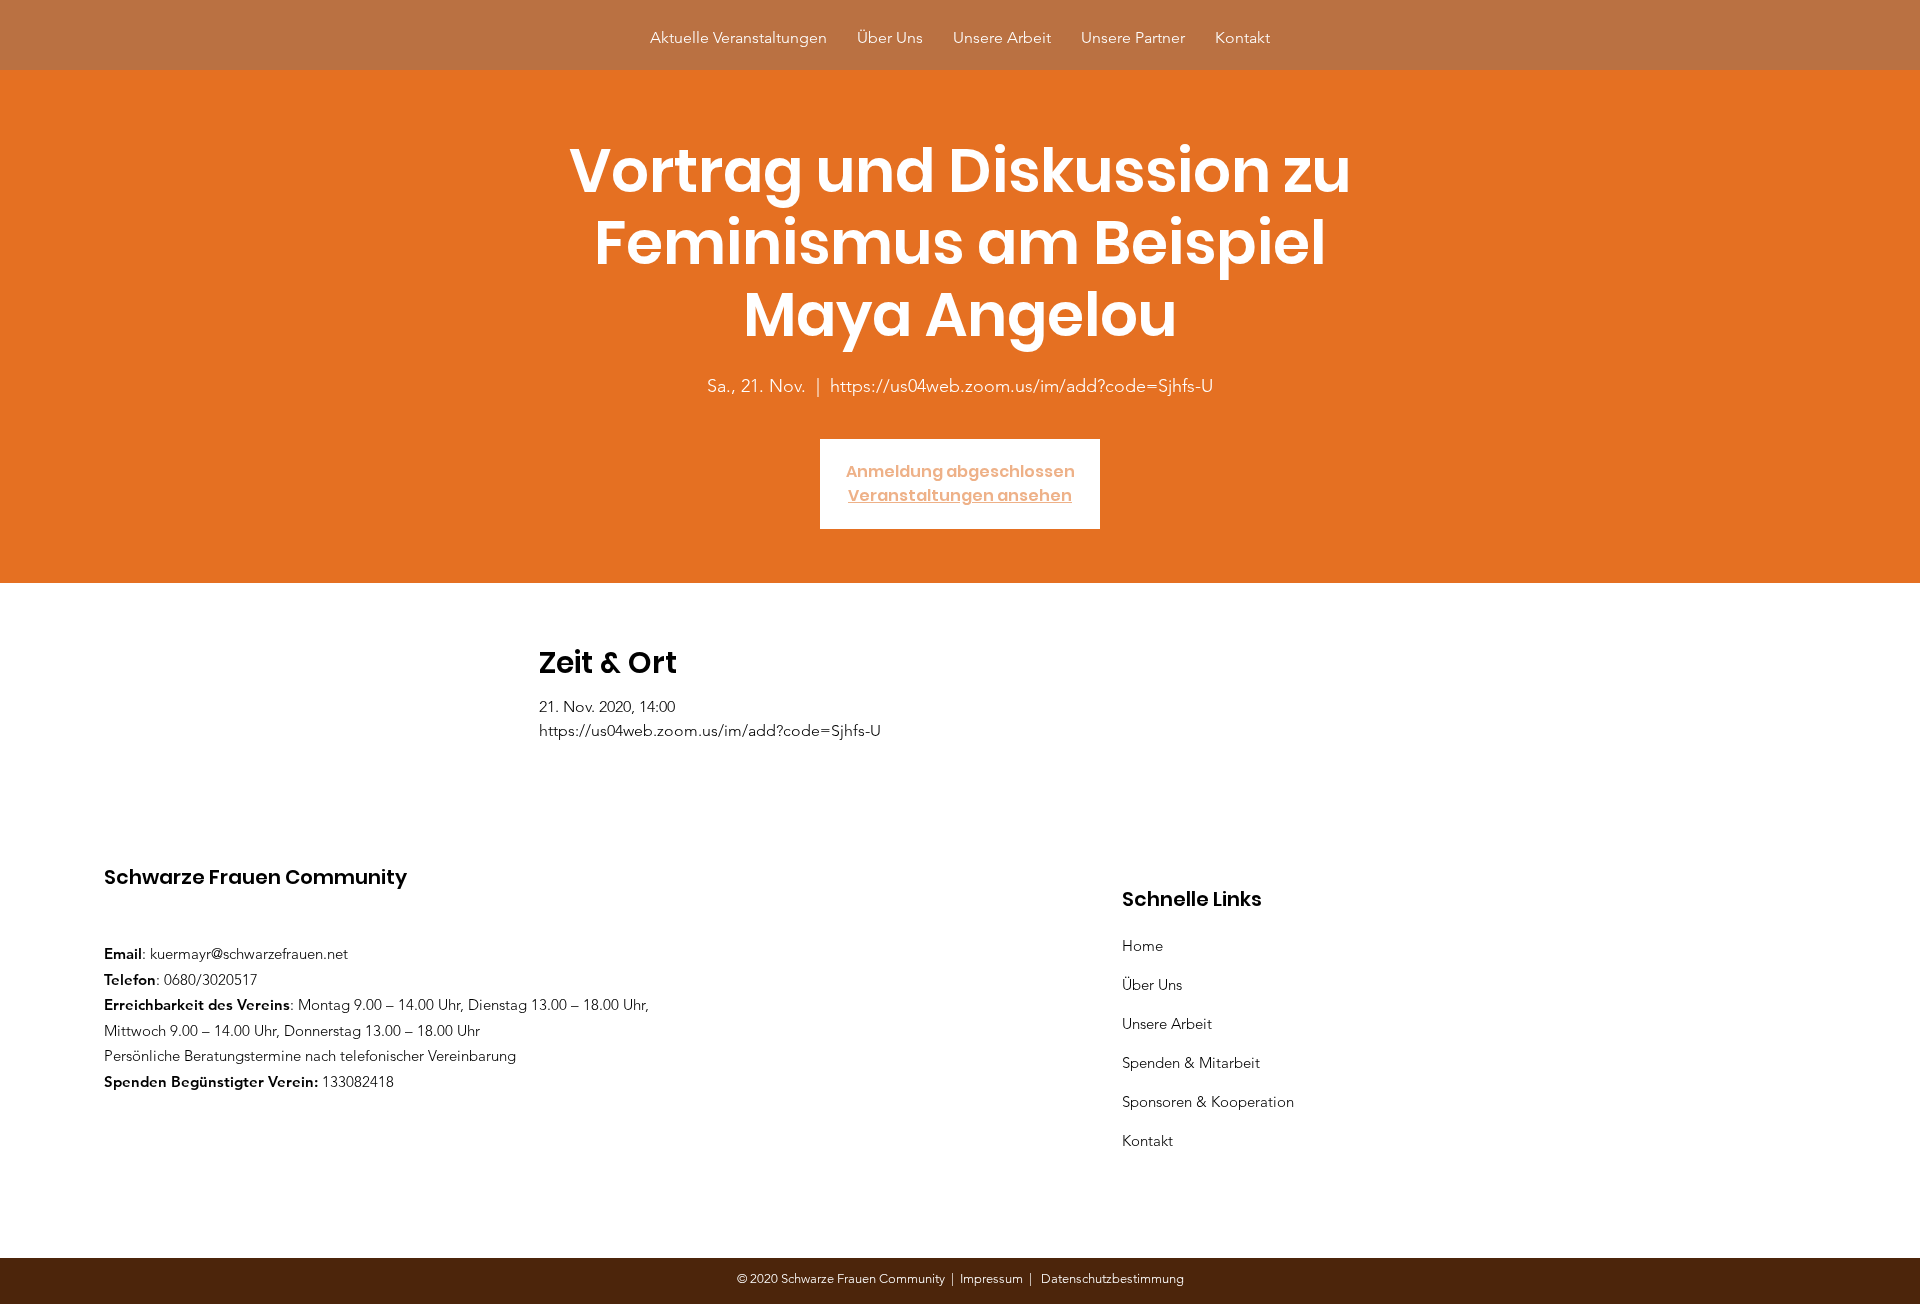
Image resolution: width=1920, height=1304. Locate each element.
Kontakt (1147, 1140)
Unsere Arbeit (1169, 1023)
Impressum (994, 1278)
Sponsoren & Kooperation (1210, 1101)
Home (1146, 945)
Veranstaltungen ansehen (960, 495)
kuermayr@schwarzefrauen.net (249, 953)
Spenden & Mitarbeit (1191, 1062)
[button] (1133, 37)
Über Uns (1154, 984)
